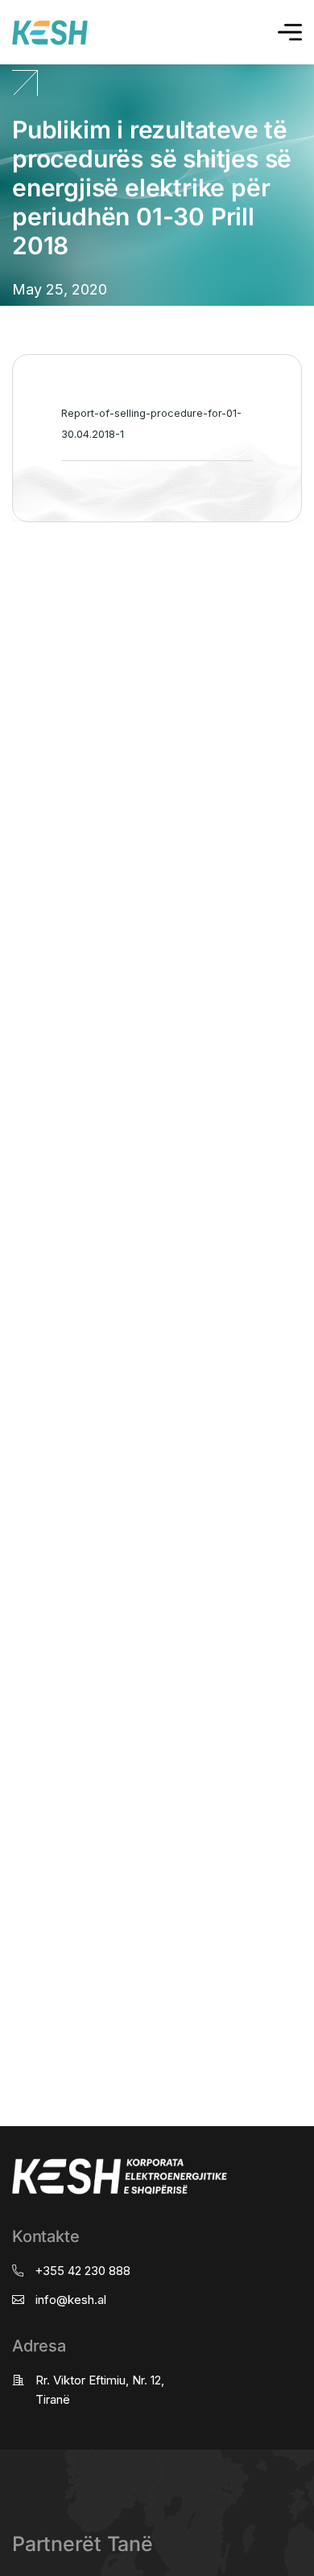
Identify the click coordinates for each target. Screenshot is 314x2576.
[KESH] (50, 33)
